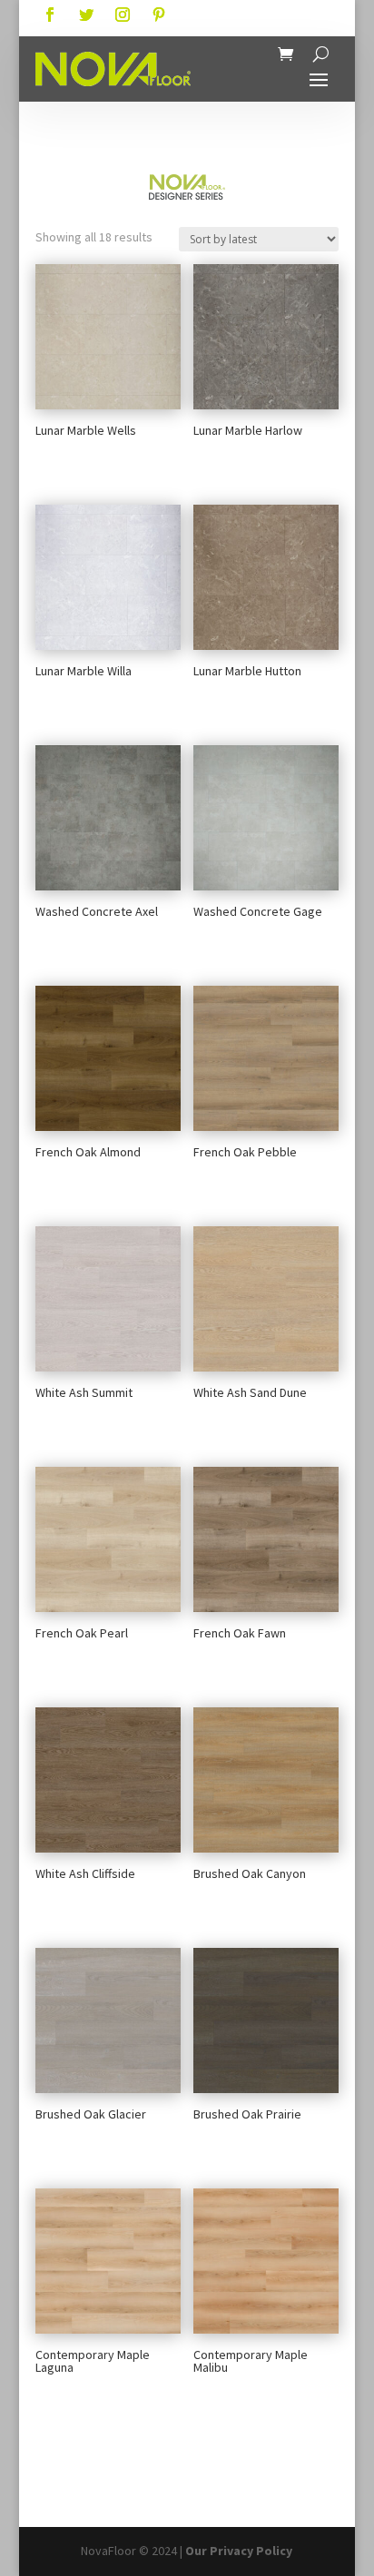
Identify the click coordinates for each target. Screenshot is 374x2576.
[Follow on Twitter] (86, 15)
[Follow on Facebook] (50, 15)
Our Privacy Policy (239, 2551)
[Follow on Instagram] (123, 15)
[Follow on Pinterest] (159, 15)
